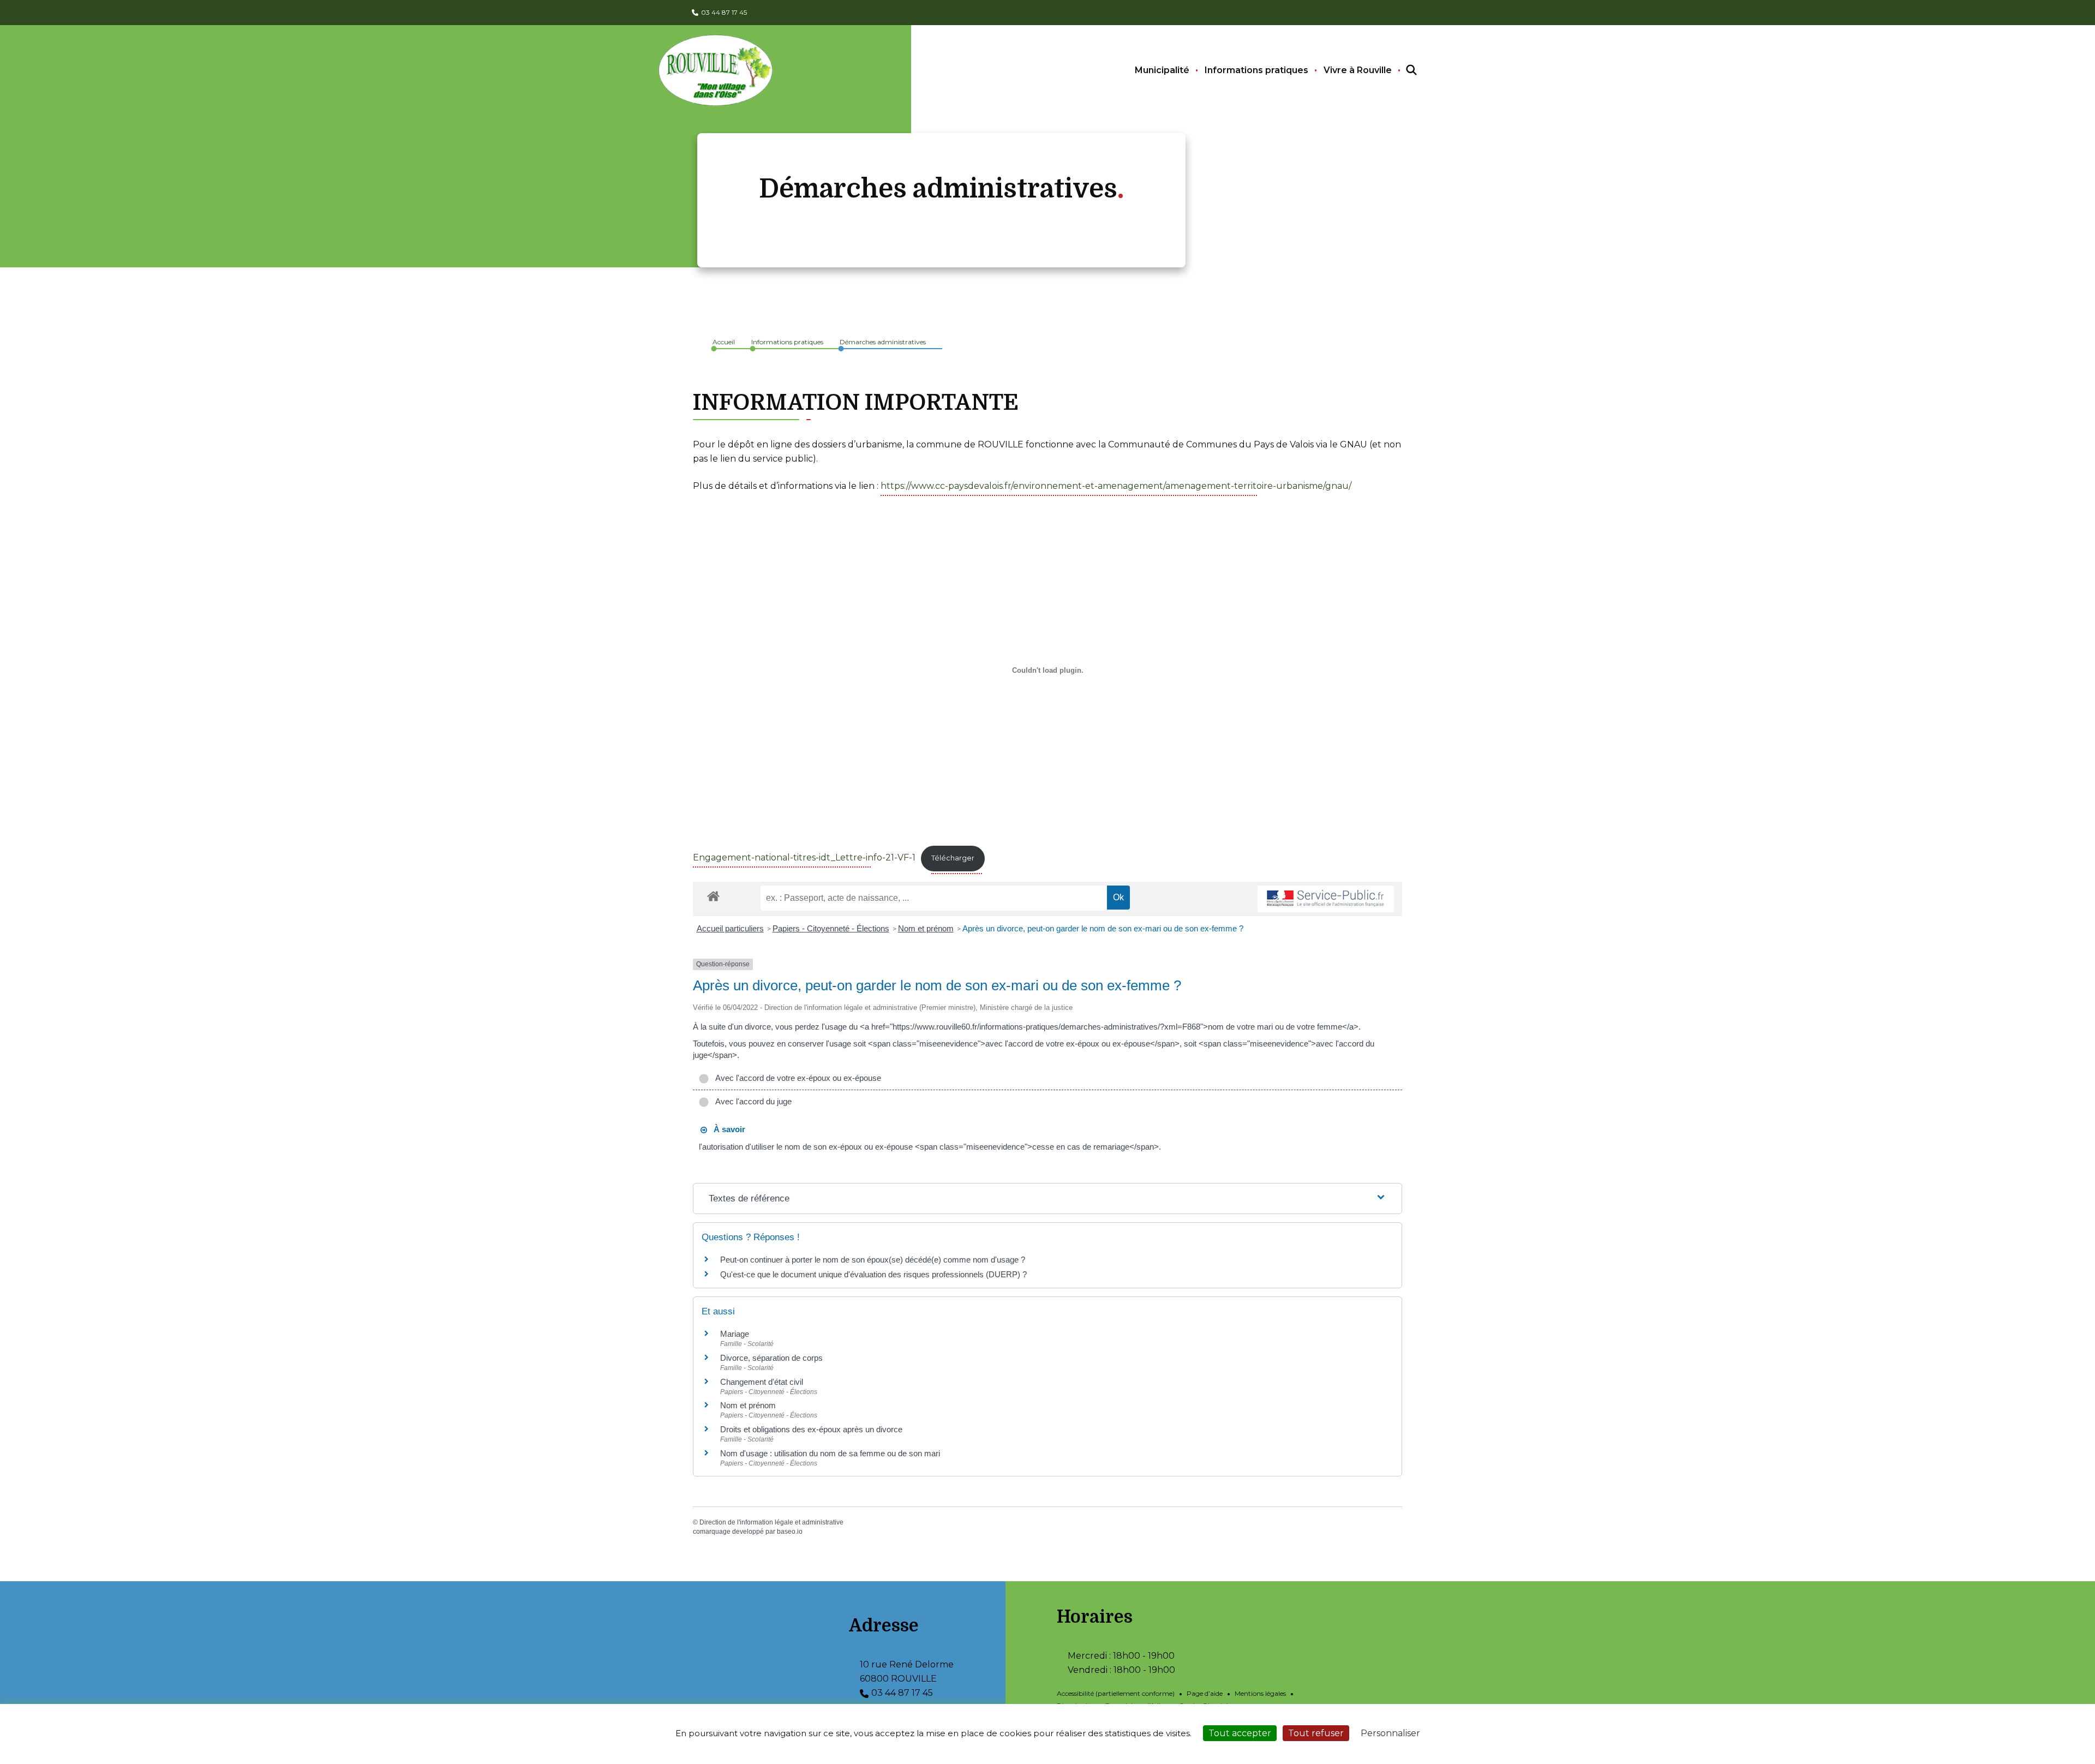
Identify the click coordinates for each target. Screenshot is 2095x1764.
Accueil (724, 342)
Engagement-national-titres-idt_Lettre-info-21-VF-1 (804, 857)
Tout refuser (1316, 1733)
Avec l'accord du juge (752, 1101)
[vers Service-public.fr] (1326, 899)
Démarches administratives (883, 342)
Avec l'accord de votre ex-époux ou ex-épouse (796, 1078)
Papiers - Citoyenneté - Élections (831, 928)
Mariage (735, 1334)
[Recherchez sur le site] (1402, 70)
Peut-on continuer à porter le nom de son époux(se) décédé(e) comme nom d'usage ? (873, 1260)
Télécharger (953, 858)
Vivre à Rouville (1358, 70)
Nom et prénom (926, 928)
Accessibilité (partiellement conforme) (1116, 1693)
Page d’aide (1205, 1693)
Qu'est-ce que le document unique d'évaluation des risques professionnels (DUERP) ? (873, 1274)
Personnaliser (1390, 1733)
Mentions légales (1260, 1693)
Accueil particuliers (730, 928)
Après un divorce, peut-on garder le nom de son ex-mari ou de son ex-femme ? (1104, 928)
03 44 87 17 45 (724, 12)
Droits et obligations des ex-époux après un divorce (811, 1429)
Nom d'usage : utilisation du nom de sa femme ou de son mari (830, 1453)
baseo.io (790, 1532)
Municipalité (1162, 70)
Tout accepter (1240, 1733)
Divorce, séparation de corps (771, 1358)
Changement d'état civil (762, 1382)
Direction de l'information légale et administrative (771, 1522)
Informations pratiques (1256, 70)
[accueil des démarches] (713, 894)
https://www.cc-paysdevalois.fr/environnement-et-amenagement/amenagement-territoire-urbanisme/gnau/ (1116, 486)
